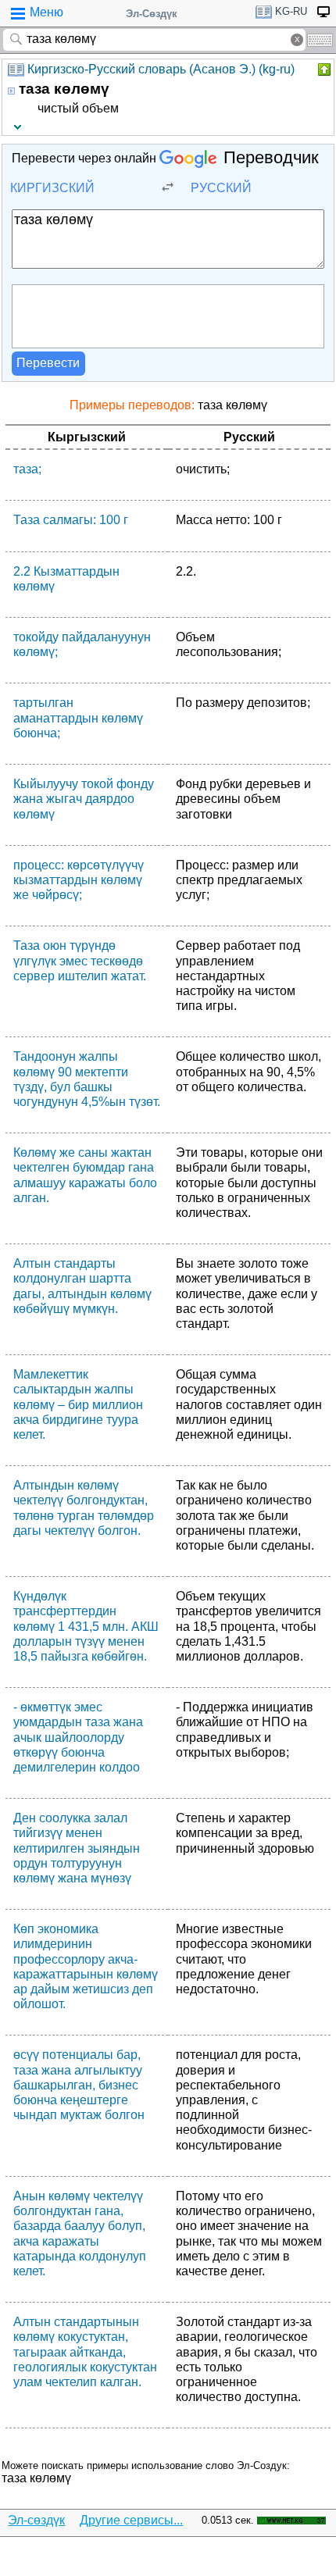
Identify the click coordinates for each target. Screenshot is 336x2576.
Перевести (48, 363)
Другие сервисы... (131, 2520)
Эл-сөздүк (36, 2520)
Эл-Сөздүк (152, 14)
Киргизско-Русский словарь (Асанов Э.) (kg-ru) (161, 69)
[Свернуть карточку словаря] (323, 70)
